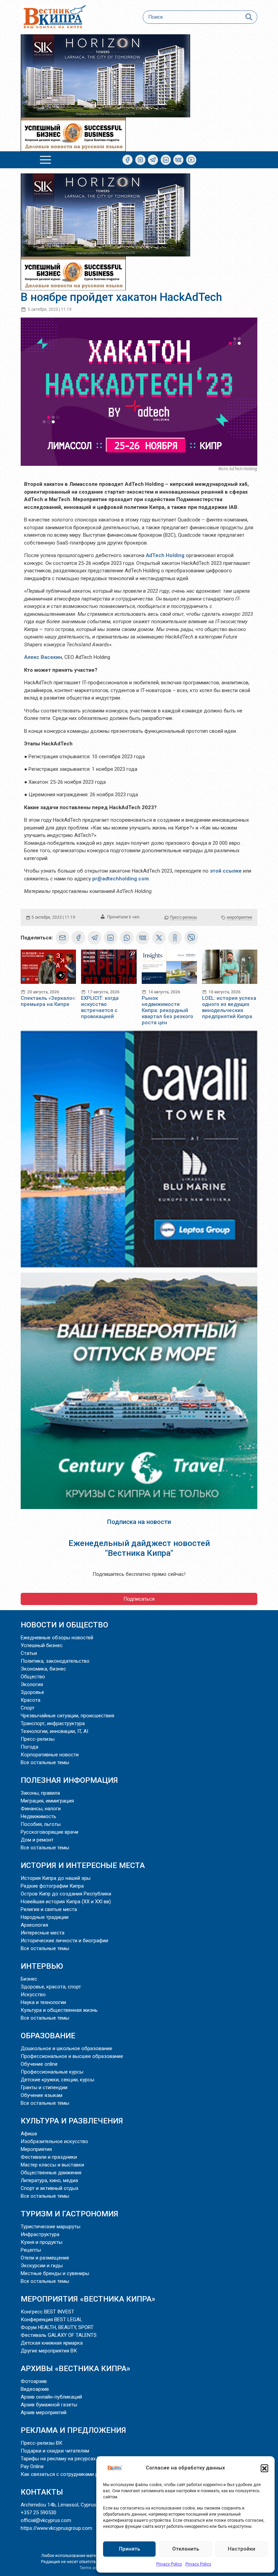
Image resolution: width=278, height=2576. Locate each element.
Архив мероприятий (44, 2412)
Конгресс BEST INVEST (47, 2312)
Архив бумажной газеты (49, 2405)
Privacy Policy (169, 2564)
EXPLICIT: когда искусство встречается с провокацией (100, 1007)
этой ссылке (226, 871)
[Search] (249, 17)
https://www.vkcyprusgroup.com (56, 2528)
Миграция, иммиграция (47, 1801)
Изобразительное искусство (54, 2141)
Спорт (28, 1708)
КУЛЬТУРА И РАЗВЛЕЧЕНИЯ (72, 2121)
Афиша (29, 2134)
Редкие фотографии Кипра (52, 1886)
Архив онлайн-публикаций (51, 2397)
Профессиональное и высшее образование (72, 2056)
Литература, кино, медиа (49, 2180)
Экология (32, 1684)
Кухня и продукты (42, 2242)
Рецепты (31, 2250)
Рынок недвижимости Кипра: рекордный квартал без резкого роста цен (167, 1010)
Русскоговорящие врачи (49, 1832)
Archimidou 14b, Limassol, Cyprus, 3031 (65, 2505)
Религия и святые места (49, 1909)
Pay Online (32, 2466)
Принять (130, 2549)
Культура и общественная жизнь (59, 2010)
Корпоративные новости (50, 1755)
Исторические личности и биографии (64, 1941)
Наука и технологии (43, 2002)
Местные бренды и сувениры (55, 2273)
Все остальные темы (45, 1762)
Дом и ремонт (37, 1840)
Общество (33, 1677)
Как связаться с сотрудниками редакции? (71, 2474)
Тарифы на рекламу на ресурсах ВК (62, 2459)
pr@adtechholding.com (121, 879)
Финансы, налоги (41, 1809)
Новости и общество (64, 1625)
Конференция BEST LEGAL (52, 2320)
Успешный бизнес (42, 1645)
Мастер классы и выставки (52, 2165)
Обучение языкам (42, 2095)
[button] (264, 2468)
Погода (29, 1747)
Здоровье (32, 1692)
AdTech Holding (165, 555)
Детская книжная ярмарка (52, 2343)
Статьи (29, 1653)
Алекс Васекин (43, 657)
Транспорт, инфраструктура (53, 1723)
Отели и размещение (45, 2258)
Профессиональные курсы (52, 2072)
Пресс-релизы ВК (42, 2443)
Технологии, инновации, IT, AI (54, 1731)
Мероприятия (36, 2149)
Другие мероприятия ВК (49, 2351)
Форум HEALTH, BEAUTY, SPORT (57, 2327)
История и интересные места (83, 1865)
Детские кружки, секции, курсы (57, 2080)
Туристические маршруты (51, 2227)
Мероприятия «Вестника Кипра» (88, 2299)
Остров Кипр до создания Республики (66, 1894)
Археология (34, 1925)
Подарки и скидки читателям (55, 2451)
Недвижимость (38, 1816)
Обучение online (39, 2064)
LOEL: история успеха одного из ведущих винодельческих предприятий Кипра (229, 1007)
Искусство (33, 1995)
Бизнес (29, 1979)
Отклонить (186, 2549)
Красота (31, 1700)
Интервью (42, 1966)
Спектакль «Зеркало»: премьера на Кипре (48, 1001)
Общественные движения (51, 2173)
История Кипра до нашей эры (56, 1878)
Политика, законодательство (55, 1661)
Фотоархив (34, 2381)
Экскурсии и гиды (42, 2266)
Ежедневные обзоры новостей (57, 1638)
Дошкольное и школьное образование (66, 2048)
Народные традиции (45, 1917)
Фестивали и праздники (49, 2157)
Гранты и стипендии (44, 2087)
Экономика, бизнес (43, 1669)
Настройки (242, 2549)
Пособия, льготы (41, 1824)
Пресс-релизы (183, 917)
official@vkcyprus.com (46, 2520)
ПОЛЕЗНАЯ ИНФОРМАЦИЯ (69, 1780)
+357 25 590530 (38, 2513)
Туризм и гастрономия (69, 2214)
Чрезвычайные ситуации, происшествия (67, 1716)
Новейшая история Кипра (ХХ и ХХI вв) (66, 1902)
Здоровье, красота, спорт (51, 1987)
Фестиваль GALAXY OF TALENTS (59, 2335)
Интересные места (43, 1933)
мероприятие (240, 917)
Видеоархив (35, 2389)
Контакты (42, 2492)
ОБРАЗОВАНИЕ (48, 2036)
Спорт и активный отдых (49, 2188)
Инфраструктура (40, 2234)
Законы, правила (40, 1793)
